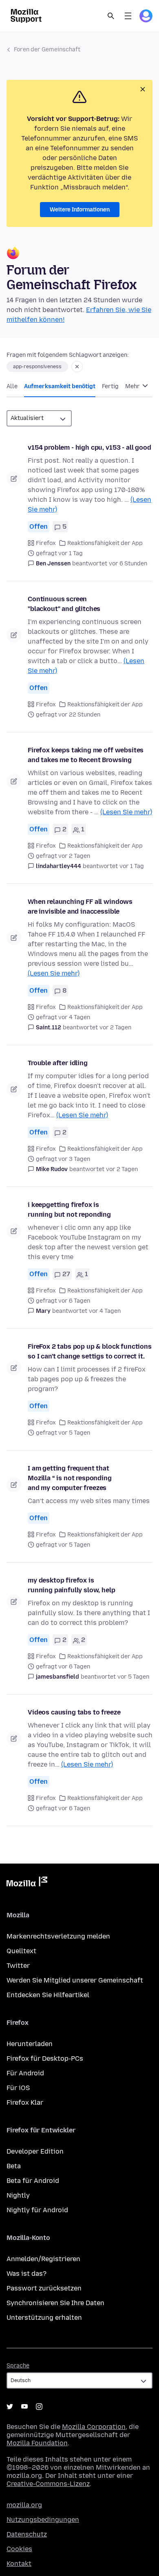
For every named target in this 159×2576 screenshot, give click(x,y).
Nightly (18, 2195)
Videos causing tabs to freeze (74, 1712)
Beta (14, 2166)
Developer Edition (35, 2151)
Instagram (39, 2407)
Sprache (18, 2366)
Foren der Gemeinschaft (47, 49)
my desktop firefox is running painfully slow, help (72, 1585)
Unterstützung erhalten (44, 2318)
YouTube (24, 2407)
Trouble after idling (58, 1063)
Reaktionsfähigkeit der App (105, 543)
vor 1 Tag (132, 866)
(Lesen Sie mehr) (126, 812)
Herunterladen (30, 2044)
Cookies (19, 2549)
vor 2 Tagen (115, 1028)
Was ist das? (26, 2274)
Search (111, 16)
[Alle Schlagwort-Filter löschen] (77, 367)
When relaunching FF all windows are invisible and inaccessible (80, 907)
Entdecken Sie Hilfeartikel (48, 1995)
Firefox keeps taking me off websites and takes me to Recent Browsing (86, 755)
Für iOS (18, 2088)
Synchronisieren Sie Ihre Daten (55, 2303)
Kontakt (19, 2564)
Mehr (133, 386)
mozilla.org (24, 2505)
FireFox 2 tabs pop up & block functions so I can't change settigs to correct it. (90, 1351)
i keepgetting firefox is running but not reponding (69, 1210)
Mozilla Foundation (37, 2443)
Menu (128, 16)
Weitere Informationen (80, 210)
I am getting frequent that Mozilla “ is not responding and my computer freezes (70, 1478)
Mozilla (27, 1883)
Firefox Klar (25, 2102)
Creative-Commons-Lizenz (48, 2484)
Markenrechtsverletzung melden (58, 1936)
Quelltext (21, 1951)
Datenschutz (27, 2534)
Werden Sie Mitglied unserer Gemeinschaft (75, 1980)
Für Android (25, 2073)
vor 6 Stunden (128, 564)
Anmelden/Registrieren (43, 2259)
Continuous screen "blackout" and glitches (64, 604)
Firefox (46, 543)
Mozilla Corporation (94, 2427)
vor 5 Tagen (133, 1677)
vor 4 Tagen (105, 1311)
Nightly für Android (37, 2210)
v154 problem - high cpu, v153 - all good (89, 447)
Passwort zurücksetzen (44, 2288)
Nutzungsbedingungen (43, 2520)
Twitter (18, 1966)
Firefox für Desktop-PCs (45, 2058)
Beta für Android (33, 2181)
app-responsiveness (37, 367)
